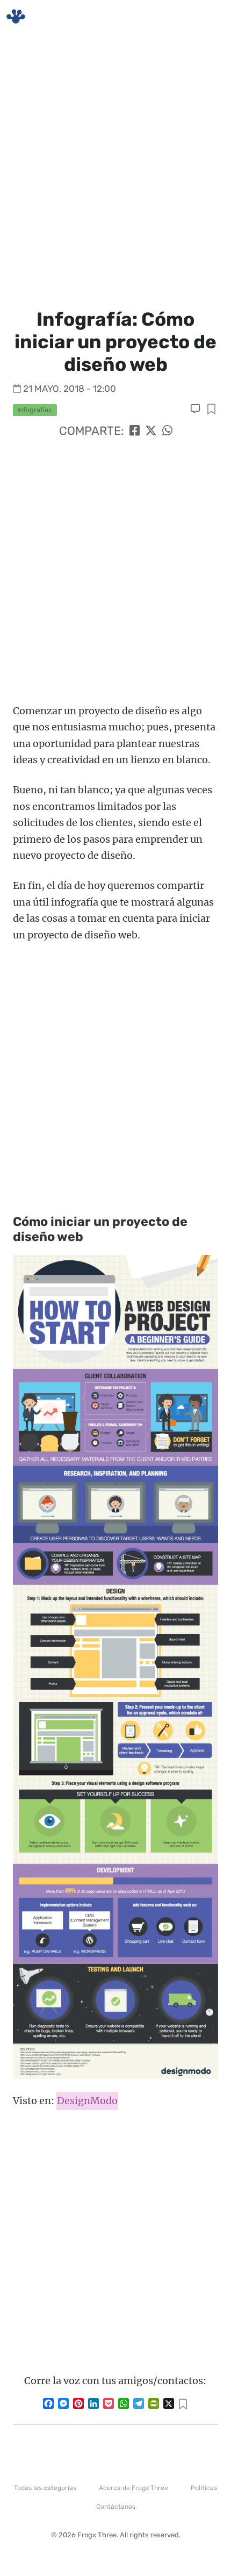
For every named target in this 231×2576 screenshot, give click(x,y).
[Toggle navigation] (210, 17)
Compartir (211, 410)
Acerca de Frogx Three (133, 2488)
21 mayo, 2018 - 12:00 (70, 389)
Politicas (204, 2488)
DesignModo (87, 2101)
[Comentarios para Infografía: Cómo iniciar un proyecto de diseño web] (196, 409)
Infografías (35, 410)
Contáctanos (116, 2507)
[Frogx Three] (16, 16)
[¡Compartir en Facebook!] (135, 431)
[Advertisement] (115, 169)
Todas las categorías (45, 2488)
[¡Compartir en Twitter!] (151, 431)
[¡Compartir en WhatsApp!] (167, 431)
